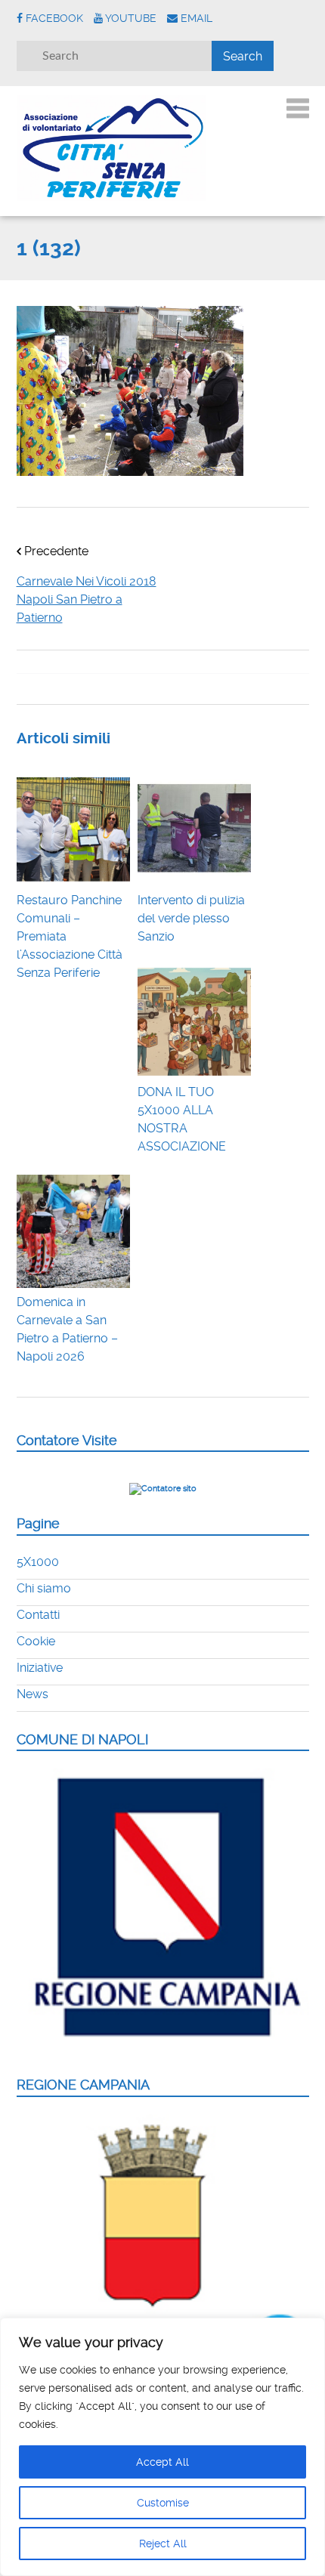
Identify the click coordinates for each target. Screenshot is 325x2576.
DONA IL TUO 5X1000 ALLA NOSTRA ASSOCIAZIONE (182, 1119)
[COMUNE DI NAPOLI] (163, 2048)
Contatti (38, 1615)
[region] (162, 2447)
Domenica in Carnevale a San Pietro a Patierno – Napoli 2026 (67, 1329)
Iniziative (40, 1668)
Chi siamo (44, 1588)
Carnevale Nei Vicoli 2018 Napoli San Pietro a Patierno (87, 599)
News (32, 1694)
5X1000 (38, 1562)
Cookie (36, 1641)
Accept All (162, 2462)
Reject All (163, 2544)
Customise (163, 2503)
